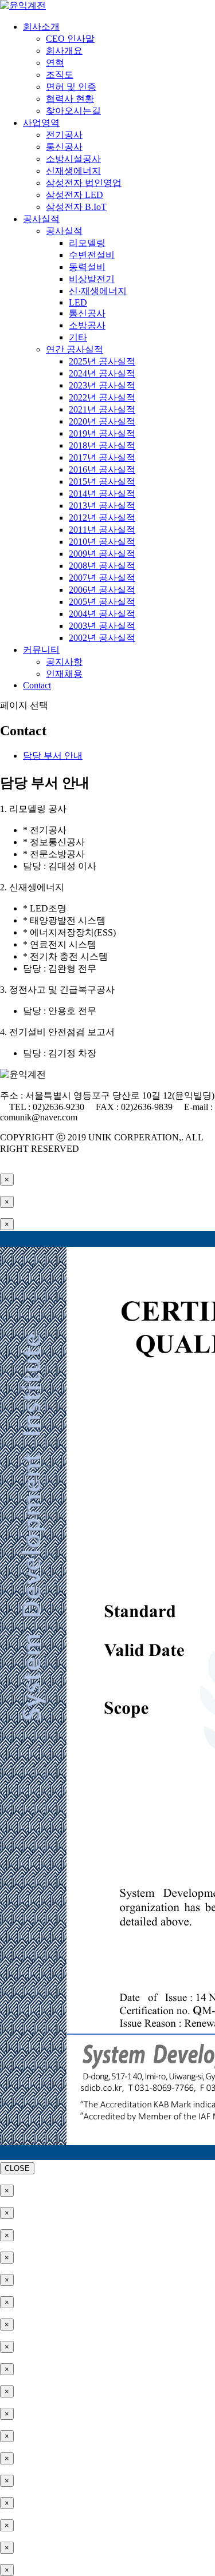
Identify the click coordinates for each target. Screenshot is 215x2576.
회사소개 (41, 27)
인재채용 (64, 674)
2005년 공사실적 (102, 602)
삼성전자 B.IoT (76, 207)
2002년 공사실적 (102, 638)
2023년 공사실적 (102, 385)
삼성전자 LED (75, 195)
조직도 (60, 75)
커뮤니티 (41, 650)
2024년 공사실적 (102, 373)
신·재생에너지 (98, 291)
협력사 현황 (70, 99)
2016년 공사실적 (102, 469)
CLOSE (17, 2168)
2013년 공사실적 (102, 506)
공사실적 (41, 219)
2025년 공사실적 (102, 361)
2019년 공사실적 (102, 433)
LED (78, 302)
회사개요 (64, 51)
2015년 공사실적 (102, 481)
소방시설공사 (73, 159)
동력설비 (87, 267)
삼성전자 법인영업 (84, 183)
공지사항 (64, 662)
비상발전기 (92, 279)
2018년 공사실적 (102, 445)
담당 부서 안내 (53, 756)
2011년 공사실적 (102, 530)
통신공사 (64, 147)
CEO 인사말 (70, 39)
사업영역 (41, 123)
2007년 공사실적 (102, 578)
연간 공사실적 (75, 349)
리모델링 (87, 243)
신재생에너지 (73, 171)
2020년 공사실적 (102, 421)
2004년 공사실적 (102, 614)
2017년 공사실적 (102, 457)
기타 (78, 337)
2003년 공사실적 (102, 626)
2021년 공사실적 (102, 409)
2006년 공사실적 (102, 590)
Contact (37, 685)
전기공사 (64, 135)
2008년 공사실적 (102, 566)
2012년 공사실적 (102, 518)
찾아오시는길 (73, 111)
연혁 (55, 63)
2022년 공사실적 (102, 397)
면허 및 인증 (71, 87)
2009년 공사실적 (102, 554)
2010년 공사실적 (102, 542)
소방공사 (87, 325)
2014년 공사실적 (102, 494)
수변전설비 (92, 255)
